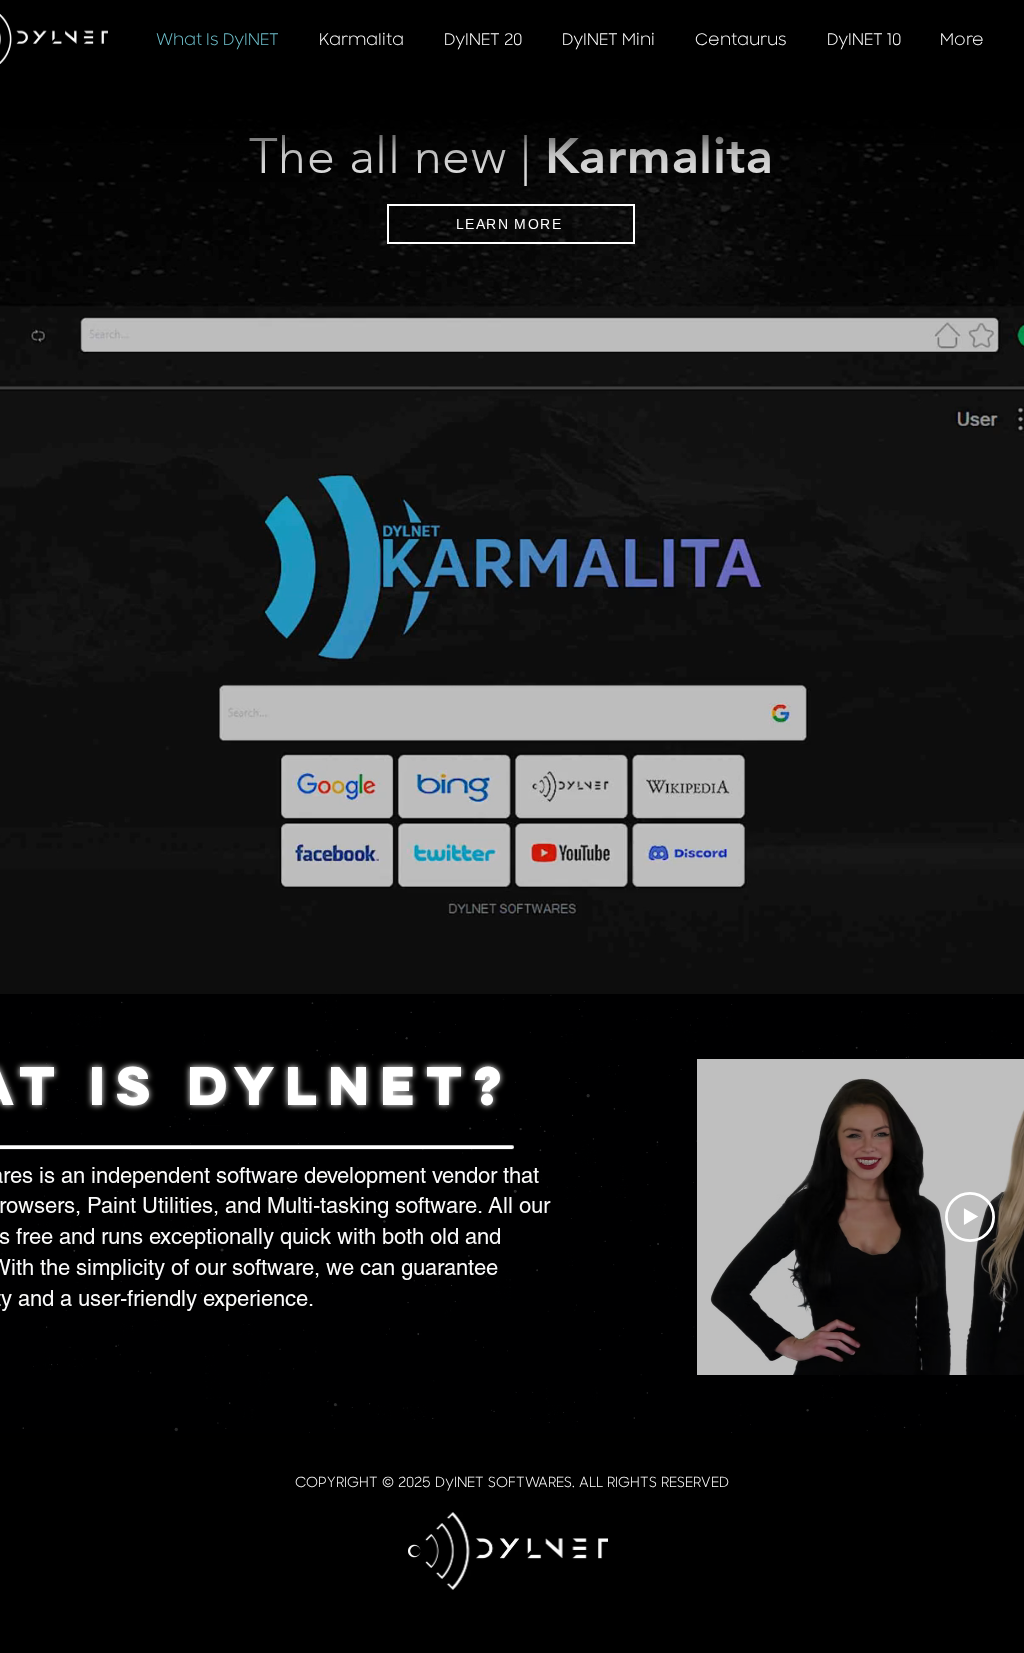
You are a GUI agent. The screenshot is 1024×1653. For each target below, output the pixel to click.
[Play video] (970, 1217)
